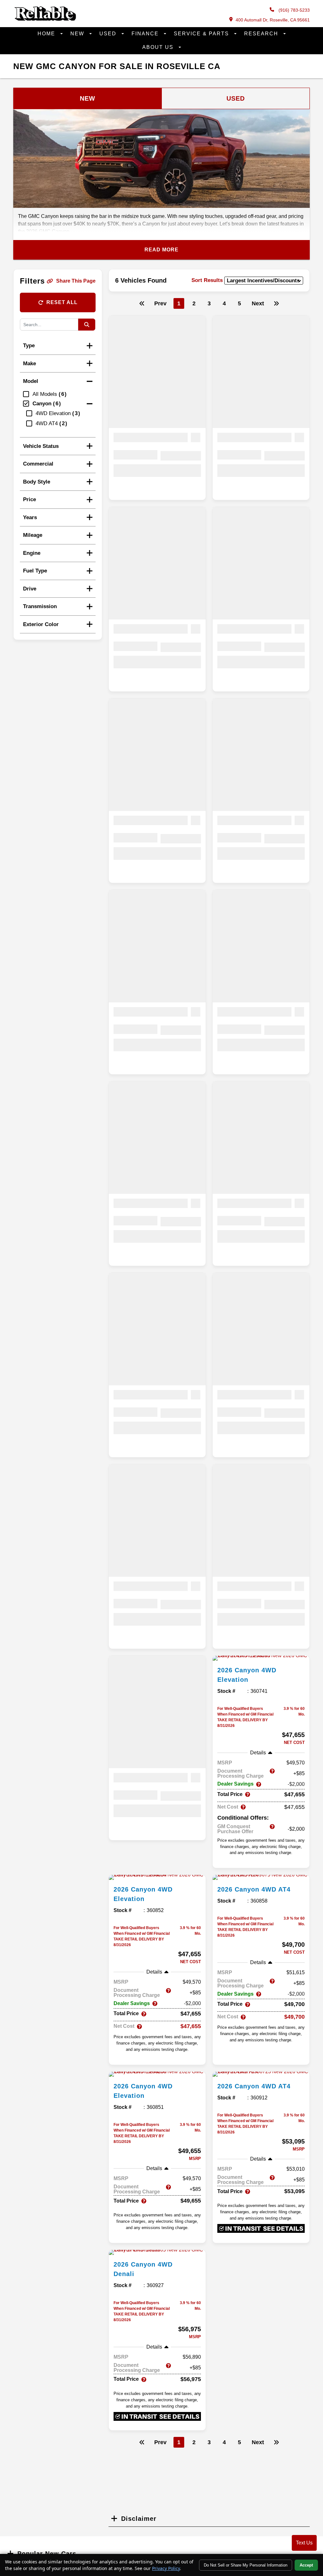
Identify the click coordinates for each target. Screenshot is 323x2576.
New (78, 34)
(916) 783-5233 (294, 10)
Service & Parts (202, 34)
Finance (146, 34)
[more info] (261, 1658)
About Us (159, 47)
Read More (161, 250)
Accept (306, 2565)
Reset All (62, 302)
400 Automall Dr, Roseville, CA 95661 (273, 20)
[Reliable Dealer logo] (45, 19)
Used (109, 34)
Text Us (304, 2543)
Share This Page (76, 281)
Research (262, 34)
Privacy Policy (166, 2568)
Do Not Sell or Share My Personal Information (246, 2565)
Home (47, 34)
